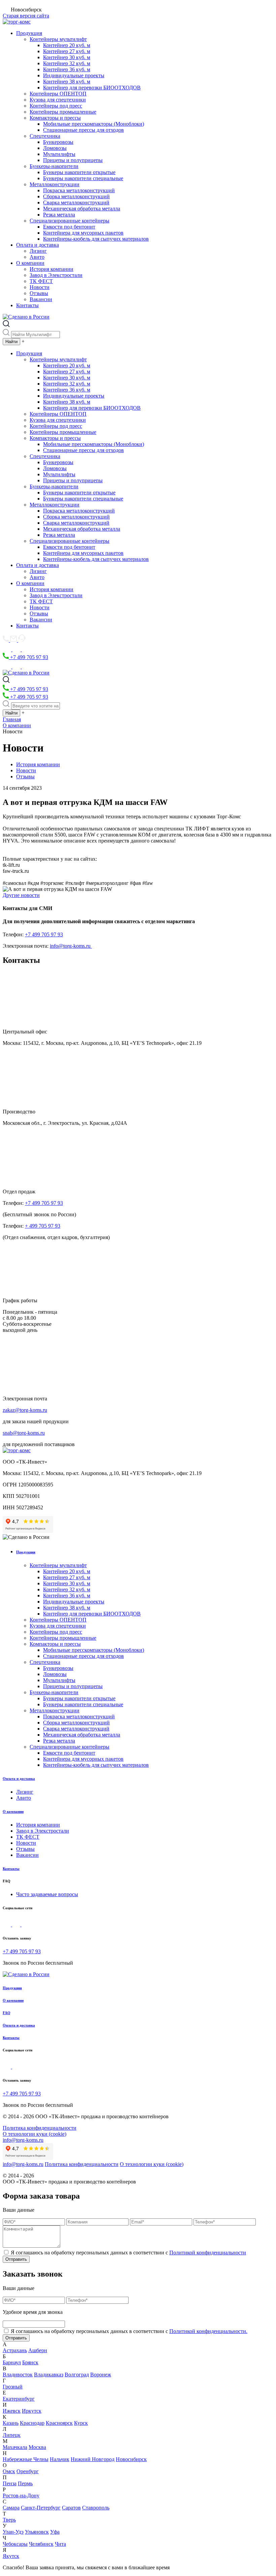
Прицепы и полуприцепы (73, 160)
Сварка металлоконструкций (76, 202)
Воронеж (101, 2375)
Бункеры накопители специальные (83, 178)
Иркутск (32, 2411)
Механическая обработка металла (82, 209)
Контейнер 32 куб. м (67, 63)
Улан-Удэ (13, 2532)
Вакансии (41, 299)
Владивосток (18, 2375)
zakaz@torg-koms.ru (25, 1410)
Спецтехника (45, 136)
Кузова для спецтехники (58, 100)
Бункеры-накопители (54, 166)
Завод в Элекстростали (56, 275)
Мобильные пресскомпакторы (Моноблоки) (94, 124)
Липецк (12, 2435)
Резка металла (59, 215)
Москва (37, 2447)
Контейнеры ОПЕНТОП (58, 94)
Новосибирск (131, 2459)
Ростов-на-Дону (21, 2496)
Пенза (10, 2483)
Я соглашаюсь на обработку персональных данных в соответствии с (128, 2253)
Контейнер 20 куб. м (67, 45)
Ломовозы (55, 148)
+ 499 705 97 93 (43, 1226)
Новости (40, 287)
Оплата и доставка (38, 245)
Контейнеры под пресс (56, 106)
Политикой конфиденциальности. (208, 2331)
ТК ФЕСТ (41, 281)
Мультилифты (59, 154)
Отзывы (39, 293)
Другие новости (21, 895)
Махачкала (15, 2447)
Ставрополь (96, 2508)
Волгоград (77, 2375)
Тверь (9, 2520)
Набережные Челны (26, 2459)
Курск (81, 2423)
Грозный (13, 2387)
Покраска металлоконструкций (79, 190)
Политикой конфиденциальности (208, 2253)
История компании (51, 269)
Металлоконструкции (55, 184)
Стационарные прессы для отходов (83, 130)
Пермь (25, 2483)
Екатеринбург (19, 2399)
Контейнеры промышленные (63, 112)
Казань (11, 2423)
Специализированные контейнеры (70, 221)
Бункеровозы (58, 142)
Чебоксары (15, 2544)
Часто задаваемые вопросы (47, 1894)
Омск (9, 2471)
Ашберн (38, 2350)
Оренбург (28, 2471)
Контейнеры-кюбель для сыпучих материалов (96, 239)
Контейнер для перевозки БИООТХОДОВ (92, 88)
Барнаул (12, 2362)
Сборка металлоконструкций (76, 196)
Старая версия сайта (26, 16)
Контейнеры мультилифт (58, 39)
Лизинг (38, 251)
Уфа (55, 2532)
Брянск (30, 2362)
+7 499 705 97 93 (28, 657)
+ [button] (23, 341)
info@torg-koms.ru (71, 946)
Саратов (71, 2508)
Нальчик (60, 2459)
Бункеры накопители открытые (79, 172)
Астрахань (15, 2350)
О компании (30, 263)
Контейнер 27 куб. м (67, 51)
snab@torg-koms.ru (24, 1433)
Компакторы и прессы (55, 118)
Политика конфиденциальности (40, 2128)
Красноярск (59, 2423)
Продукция (29, 33)
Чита (60, 2544)
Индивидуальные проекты (74, 75)
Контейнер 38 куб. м (67, 81)
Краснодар (32, 2423)
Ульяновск (37, 2532)
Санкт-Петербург (41, 2508)
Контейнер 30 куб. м (67, 57)
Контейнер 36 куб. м (67, 69)
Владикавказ (49, 2375)
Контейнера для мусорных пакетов (83, 233)
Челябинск (41, 2544)
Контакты (27, 305)
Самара (11, 2508)
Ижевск (12, 2411)
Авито (37, 257)
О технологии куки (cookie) (34, 2134)
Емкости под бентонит (69, 227)
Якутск (11, 2556)
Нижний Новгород (93, 2459)
